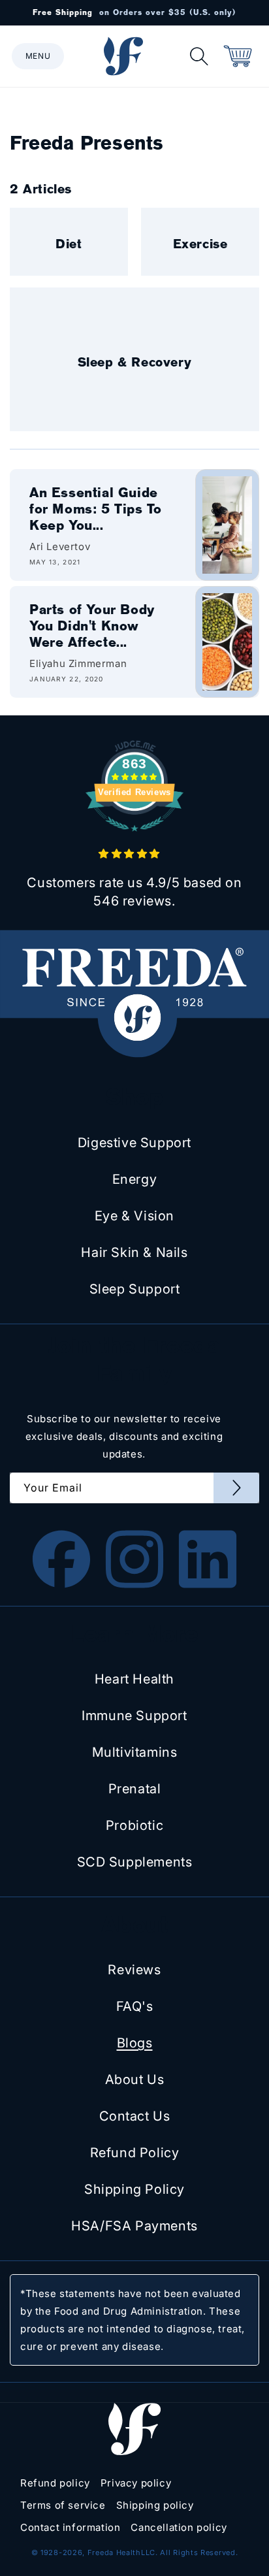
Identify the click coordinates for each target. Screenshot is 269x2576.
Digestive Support (134, 1143)
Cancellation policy (179, 2527)
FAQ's (135, 2006)
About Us (135, 2079)
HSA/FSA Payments (134, 2226)
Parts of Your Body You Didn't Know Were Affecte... (92, 626)
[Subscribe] (236, 1488)
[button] (38, 56)
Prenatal (135, 1789)
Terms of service (63, 2505)
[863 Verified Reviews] (134, 838)
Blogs (135, 2043)
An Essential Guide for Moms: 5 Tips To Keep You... (95, 509)
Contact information (70, 2527)
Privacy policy (136, 2483)
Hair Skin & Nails (134, 1252)
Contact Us (135, 2116)
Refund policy (55, 2483)
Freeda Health (114, 2552)
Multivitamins (135, 1752)
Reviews (134, 1970)
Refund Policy (135, 2153)
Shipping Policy (134, 2189)
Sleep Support (135, 1289)
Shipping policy (155, 2505)
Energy (135, 1179)
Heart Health (134, 1679)
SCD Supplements (135, 1862)
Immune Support (134, 1716)
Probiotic (134, 1825)
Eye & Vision (134, 1216)
